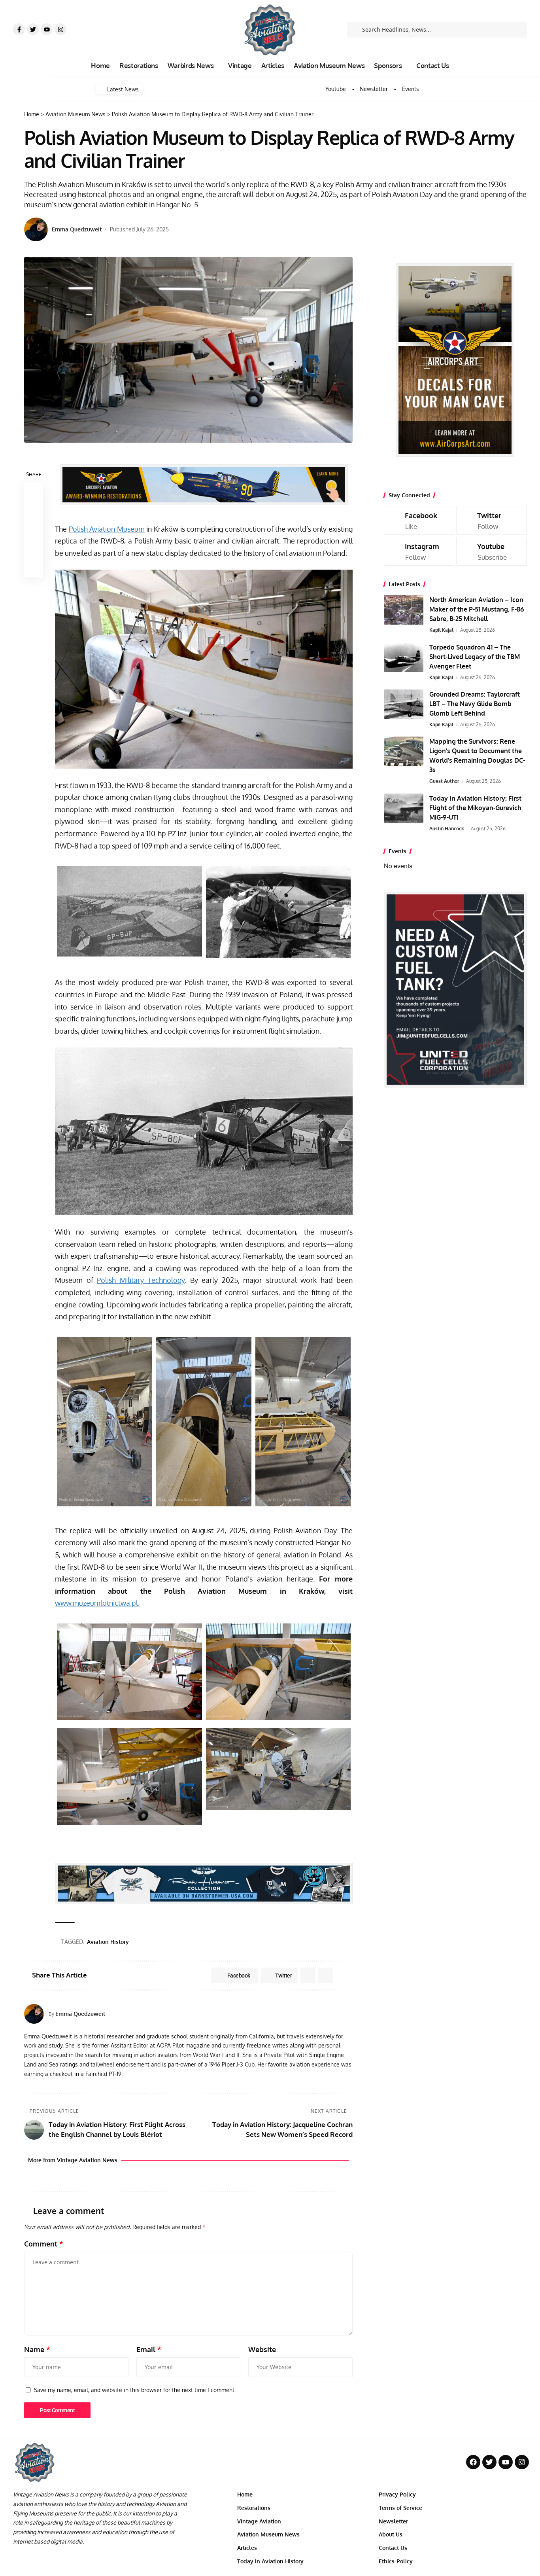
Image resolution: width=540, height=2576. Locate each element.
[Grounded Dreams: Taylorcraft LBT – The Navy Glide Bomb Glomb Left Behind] (404, 704)
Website (262, 2349)
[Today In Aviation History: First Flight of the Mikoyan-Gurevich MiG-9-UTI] (404, 808)
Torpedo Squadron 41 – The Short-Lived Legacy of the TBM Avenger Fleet (475, 657)
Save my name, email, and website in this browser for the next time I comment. (135, 2390)
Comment (44, 2244)
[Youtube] (47, 29)
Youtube (336, 89)
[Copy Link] (34, 530)
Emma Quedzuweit (77, 229)
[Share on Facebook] (34, 492)
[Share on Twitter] (34, 511)
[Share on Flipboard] (308, 1976)
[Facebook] (419, 520)
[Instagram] (60, 29)
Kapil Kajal (441, 630)
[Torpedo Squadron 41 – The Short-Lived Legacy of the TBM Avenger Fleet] (404, 657)
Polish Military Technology (141, 1280)
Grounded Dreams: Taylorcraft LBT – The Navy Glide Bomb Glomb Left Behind (475, 704)
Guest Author (444, 781)
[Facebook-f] (19, 29)
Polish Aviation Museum (107, 529)
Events (411, 89)
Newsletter (374, 89)
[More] (34, 568)
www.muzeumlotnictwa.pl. (97, 1603)
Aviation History (108, 1942)
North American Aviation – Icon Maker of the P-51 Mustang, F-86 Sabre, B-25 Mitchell (477, 609)
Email (149, 2349)
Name (37, 2349)
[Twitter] (33, 29)
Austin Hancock (447, 829)
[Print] (34, 549)
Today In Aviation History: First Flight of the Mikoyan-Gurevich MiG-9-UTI (475, 808)
